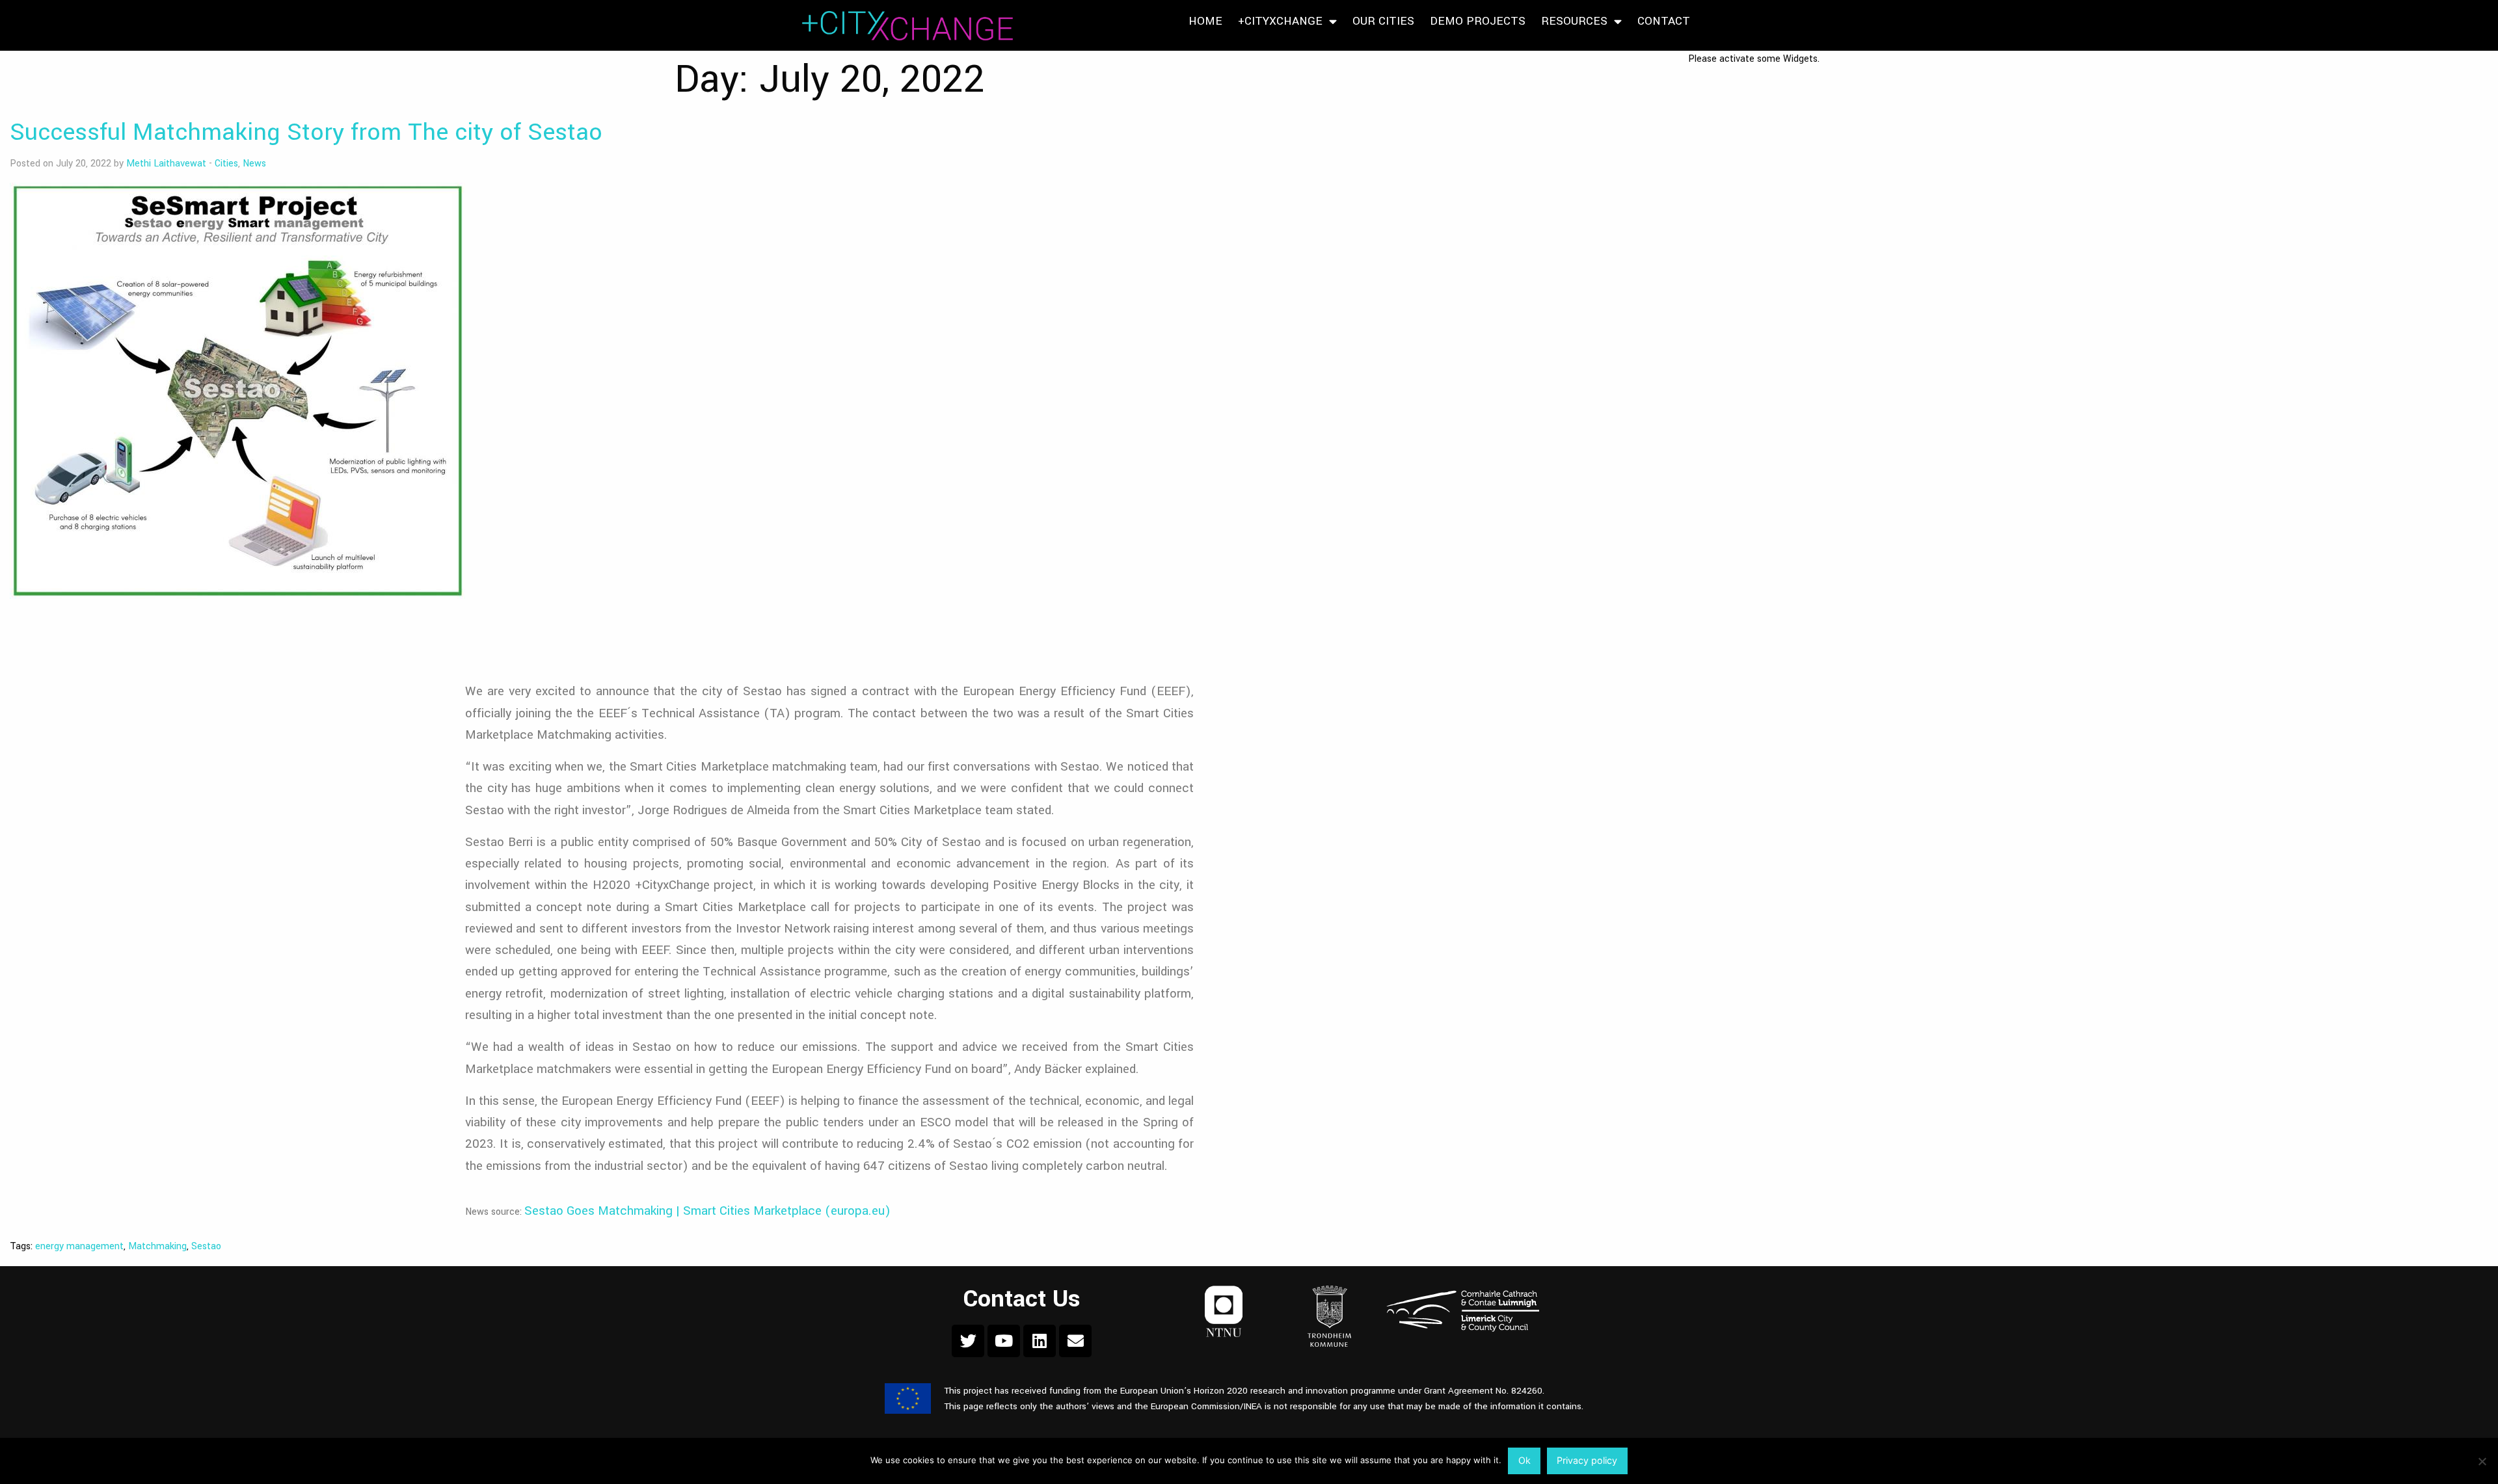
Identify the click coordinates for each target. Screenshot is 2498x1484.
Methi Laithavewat (166, 164)
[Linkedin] (1040, 1341)
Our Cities (1383, 21)
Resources (1574, 21)
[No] (2482, 1461)
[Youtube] (1004, 1341)
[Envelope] (1075, 1341)
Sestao (206, 1246)
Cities (226, 164)
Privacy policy (1587, 1460)
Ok (1524, 1460)
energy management (79, 1246)
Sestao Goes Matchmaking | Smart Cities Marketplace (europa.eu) (707, 1211)
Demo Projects (1478, 21)
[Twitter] (968, 1341)
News (254, 164)
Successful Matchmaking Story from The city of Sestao (306, 132)
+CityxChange (1280, 21)
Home (1205, 21)
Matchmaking (157, 1246)
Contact (1664, 21)
